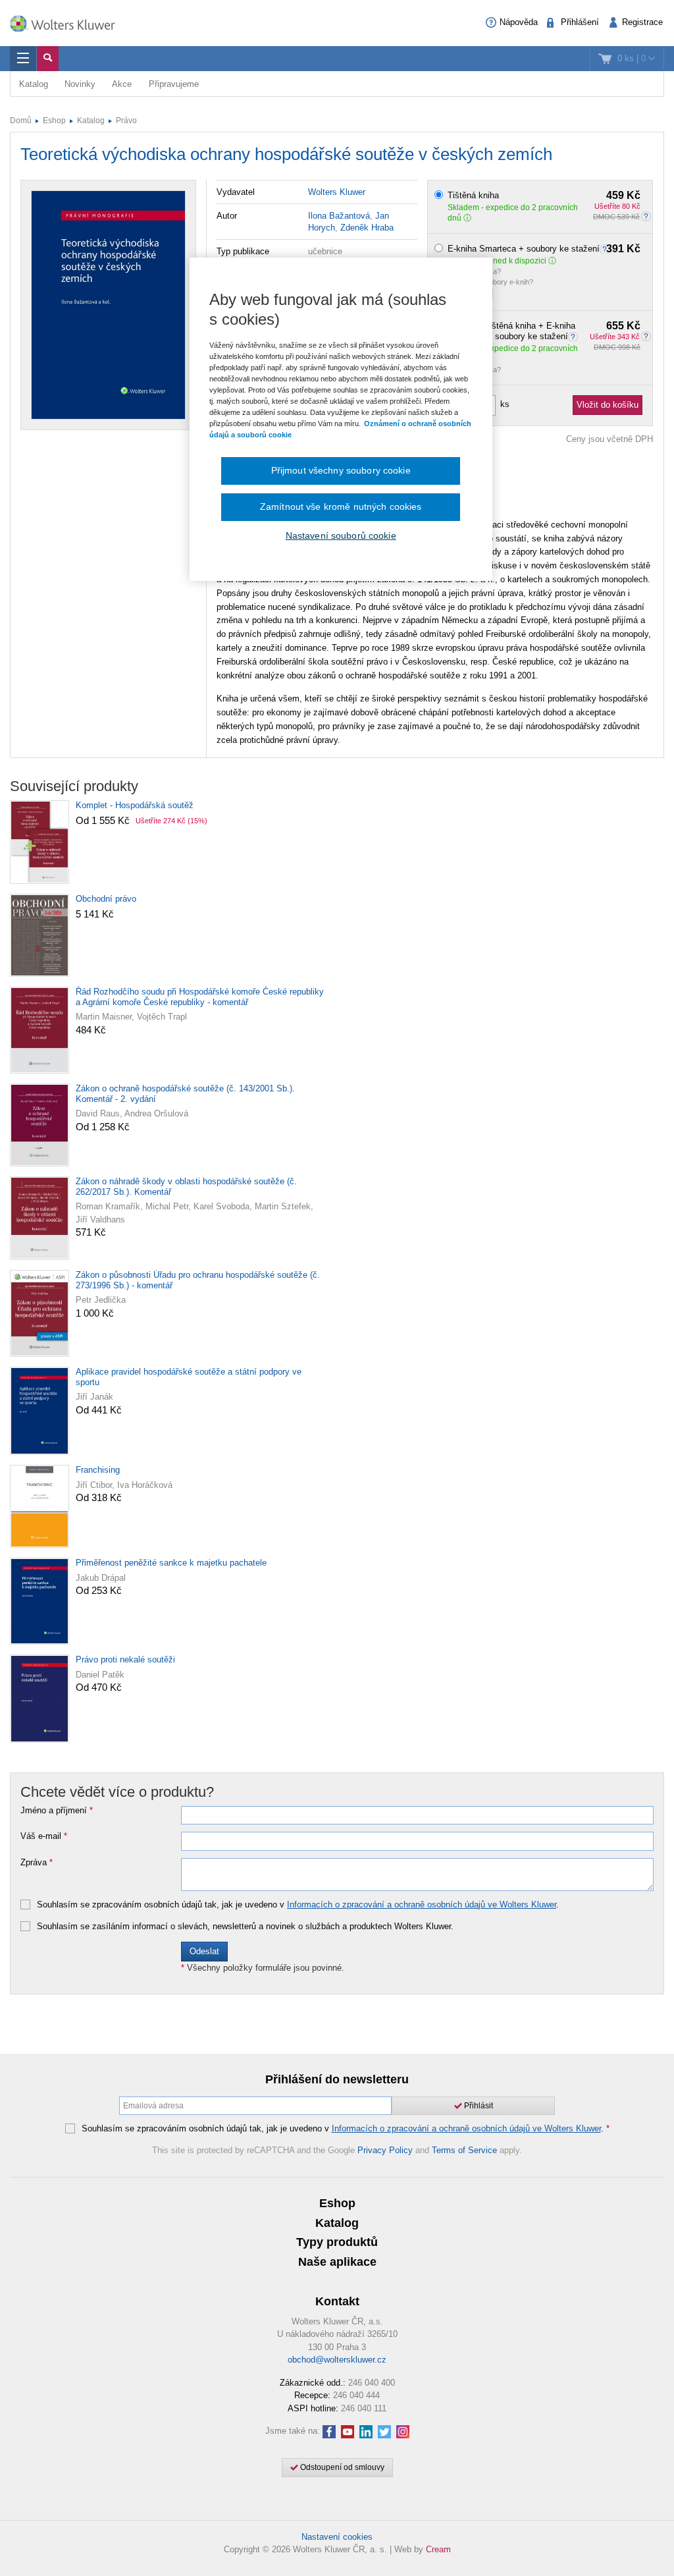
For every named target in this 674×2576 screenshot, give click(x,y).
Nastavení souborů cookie (341, 535)
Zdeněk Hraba (367, 228)
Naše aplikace (337, 2262)
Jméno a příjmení (57, 1811)
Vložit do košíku (608, 405)
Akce (122, 84)
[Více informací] (575, 336)
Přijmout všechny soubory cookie (341, 470)
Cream (438, 2549)
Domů (21, 121)
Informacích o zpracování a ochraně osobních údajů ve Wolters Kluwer (422, 1905)
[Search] (48, 59)
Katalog (34, 84)
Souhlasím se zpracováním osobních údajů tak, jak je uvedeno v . (298, 1905)
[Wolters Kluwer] (69, 22)
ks (505, 404)
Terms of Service (464, 2150)
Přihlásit (478, 2106)
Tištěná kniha (544, 196)
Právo (126, 121)
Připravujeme (174, 84)
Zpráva (37, 1863)
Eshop (54, 121)
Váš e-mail (44, 1836)
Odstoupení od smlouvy (341, 2467)
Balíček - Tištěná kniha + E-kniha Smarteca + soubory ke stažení (544, 331)
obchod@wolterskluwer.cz (337, 2360)
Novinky (80, 84)
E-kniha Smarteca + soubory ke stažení (544, 249)
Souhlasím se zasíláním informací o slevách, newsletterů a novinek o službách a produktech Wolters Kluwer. (245, 1927)
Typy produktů (337, 2242)
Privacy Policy (385, 2150)
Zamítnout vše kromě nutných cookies (341, 507)
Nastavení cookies (337, 2537)
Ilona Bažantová (339, 216)
